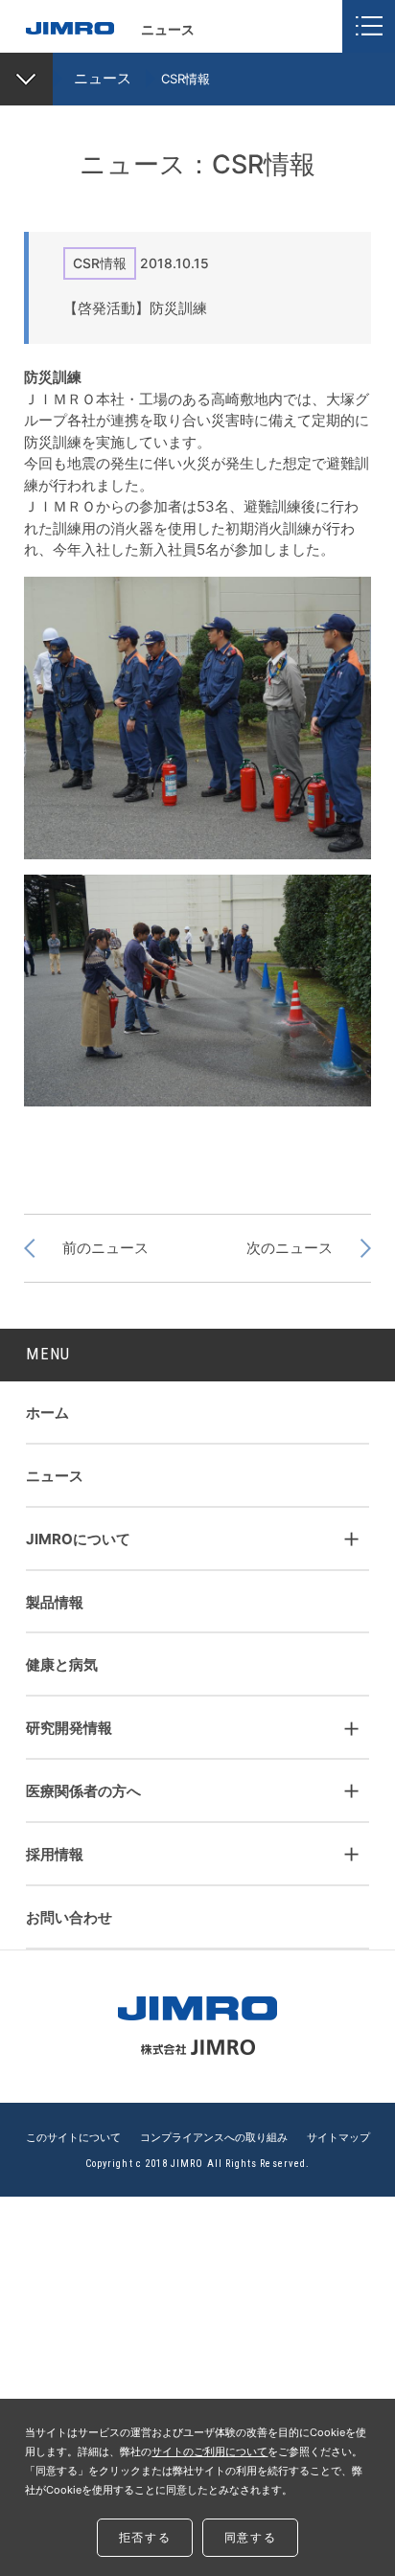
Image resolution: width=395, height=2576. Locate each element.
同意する (250, 2538)
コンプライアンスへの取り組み (214, 2138)
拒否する (145, 2538)
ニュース (103, 78)
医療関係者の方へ (83, 1791)
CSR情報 (186, 79)
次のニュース (290, 1248)
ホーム (47, 1413)
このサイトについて (73, 2138)
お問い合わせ (69, 1917)
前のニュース (105, 1248)
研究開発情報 (69, 1728)
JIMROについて (78, 1539)
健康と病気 (62, 1664)
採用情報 (55, 1854)
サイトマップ (338, 2138)
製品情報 (55, 1602)
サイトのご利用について (209, 2451)
